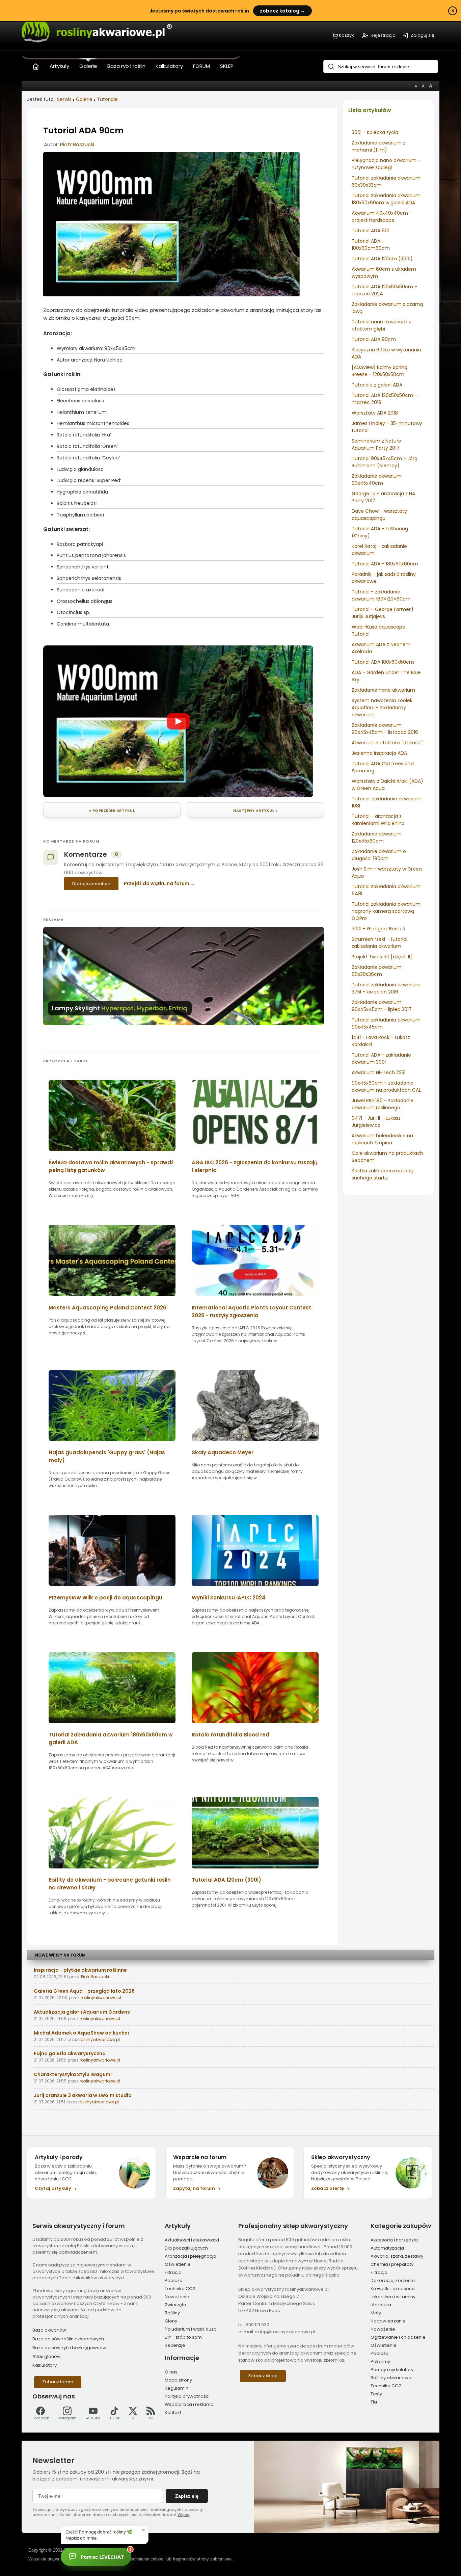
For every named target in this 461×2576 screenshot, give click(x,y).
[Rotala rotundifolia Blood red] (255, 1725)
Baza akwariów (49, 2330)
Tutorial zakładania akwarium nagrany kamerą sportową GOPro (386, 911)
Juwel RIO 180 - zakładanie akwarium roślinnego (383, 1104)
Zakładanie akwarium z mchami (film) (378, 146)
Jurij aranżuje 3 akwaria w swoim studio (83, 2095)
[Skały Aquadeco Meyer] (255, 1443)
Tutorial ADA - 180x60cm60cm (371, 245)
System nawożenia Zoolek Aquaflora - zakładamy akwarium (382, 708)
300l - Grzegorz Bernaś (378, 929)
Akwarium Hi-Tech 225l (378, 1072)
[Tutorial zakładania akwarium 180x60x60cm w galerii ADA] (112, 1725)
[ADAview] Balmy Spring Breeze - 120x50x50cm (379, 371)
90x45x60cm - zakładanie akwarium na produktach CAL (386, 1086)
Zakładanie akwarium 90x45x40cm (377, 480)
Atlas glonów (47, 2356)
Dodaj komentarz (91, 884)
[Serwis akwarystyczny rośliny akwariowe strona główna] (36, 65)
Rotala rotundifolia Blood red (231, 1735)
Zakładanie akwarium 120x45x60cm (377, 837)
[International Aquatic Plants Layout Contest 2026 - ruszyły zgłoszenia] (255, 1298)
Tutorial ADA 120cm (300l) (382, 259)
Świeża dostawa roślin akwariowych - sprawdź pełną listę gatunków (111, 1166)
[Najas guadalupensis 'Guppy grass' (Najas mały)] (112, 1443)
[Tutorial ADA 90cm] (171, 295)
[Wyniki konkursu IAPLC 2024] (255, 1588)
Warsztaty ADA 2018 (375, 413)
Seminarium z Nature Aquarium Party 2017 (376, 444)
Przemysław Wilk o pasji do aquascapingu (105, 1598)
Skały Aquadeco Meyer (223, 1452)
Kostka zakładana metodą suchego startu (383, 1174)
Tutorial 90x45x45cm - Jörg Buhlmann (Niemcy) (385, 462)
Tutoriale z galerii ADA (377, 385)
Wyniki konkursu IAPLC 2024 (229, 1598)
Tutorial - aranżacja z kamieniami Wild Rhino (378, 820)
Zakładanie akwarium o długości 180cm (379, 855)
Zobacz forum (58, 2382)
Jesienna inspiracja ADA (379, 753)
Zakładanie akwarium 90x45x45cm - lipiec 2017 (382, 1006)
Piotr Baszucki (77, 144)
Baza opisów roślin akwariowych (68, 2339)
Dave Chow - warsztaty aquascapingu (379, 515)
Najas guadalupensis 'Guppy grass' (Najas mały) (107, 1456)
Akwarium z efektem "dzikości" (387, 743)
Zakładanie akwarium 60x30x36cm (377, 971)
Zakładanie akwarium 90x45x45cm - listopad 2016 (385, 729)
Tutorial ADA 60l (370, 231)
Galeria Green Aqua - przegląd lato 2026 (84, 1991)
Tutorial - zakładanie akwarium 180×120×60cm (381, 595)
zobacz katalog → (282, 11)
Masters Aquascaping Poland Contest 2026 (107, 1308)
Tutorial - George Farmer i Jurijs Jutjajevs (382, 613)
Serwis (64, 99)
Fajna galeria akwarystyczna (70, 2053)
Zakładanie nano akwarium (383, 690)
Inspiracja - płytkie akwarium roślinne (80, 1970)
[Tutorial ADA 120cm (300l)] (255, 1871)
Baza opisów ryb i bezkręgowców (69, 2348)
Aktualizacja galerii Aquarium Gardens (82, 2012)
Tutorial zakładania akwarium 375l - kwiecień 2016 (386, 988)
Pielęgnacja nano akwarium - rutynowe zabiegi (386, 164)
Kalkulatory (45, 2365)
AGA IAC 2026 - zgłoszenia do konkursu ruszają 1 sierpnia (255, 1166)
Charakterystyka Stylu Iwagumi (73, 2074)
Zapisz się (187, 2496)
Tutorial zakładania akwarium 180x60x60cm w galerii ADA (386, 199)
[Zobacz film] (178, 721)
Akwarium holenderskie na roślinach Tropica (382, 1139)
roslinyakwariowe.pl (101, 1998)
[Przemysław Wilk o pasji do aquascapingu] (112, 1588)
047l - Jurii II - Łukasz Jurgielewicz (376, 1122)
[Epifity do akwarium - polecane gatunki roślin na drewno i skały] (112, 1871)
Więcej (184, 2515)
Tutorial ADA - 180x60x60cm (385, 564)
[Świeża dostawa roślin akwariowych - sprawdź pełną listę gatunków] (112, 1153)
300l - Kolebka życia (375, 132)
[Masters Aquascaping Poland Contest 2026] (112, 1298)
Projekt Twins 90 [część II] (382, 957)
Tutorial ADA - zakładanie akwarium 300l (381, 1058)
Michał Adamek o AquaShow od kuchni (81, 2033)
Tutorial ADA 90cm (374, 339)
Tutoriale (107, 99)
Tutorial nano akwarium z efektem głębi (381, 325)
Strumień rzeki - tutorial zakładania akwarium (379, 943)
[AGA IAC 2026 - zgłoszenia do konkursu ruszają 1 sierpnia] (255, 1153)
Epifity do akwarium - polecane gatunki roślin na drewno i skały (110, 1884)
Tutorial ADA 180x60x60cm (383, 662)
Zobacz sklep (263, 2376)
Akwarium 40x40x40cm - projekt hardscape (382, 217)
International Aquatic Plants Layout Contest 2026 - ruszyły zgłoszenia (251, 1311)
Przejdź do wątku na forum (157, 883)
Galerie (84, 99)
